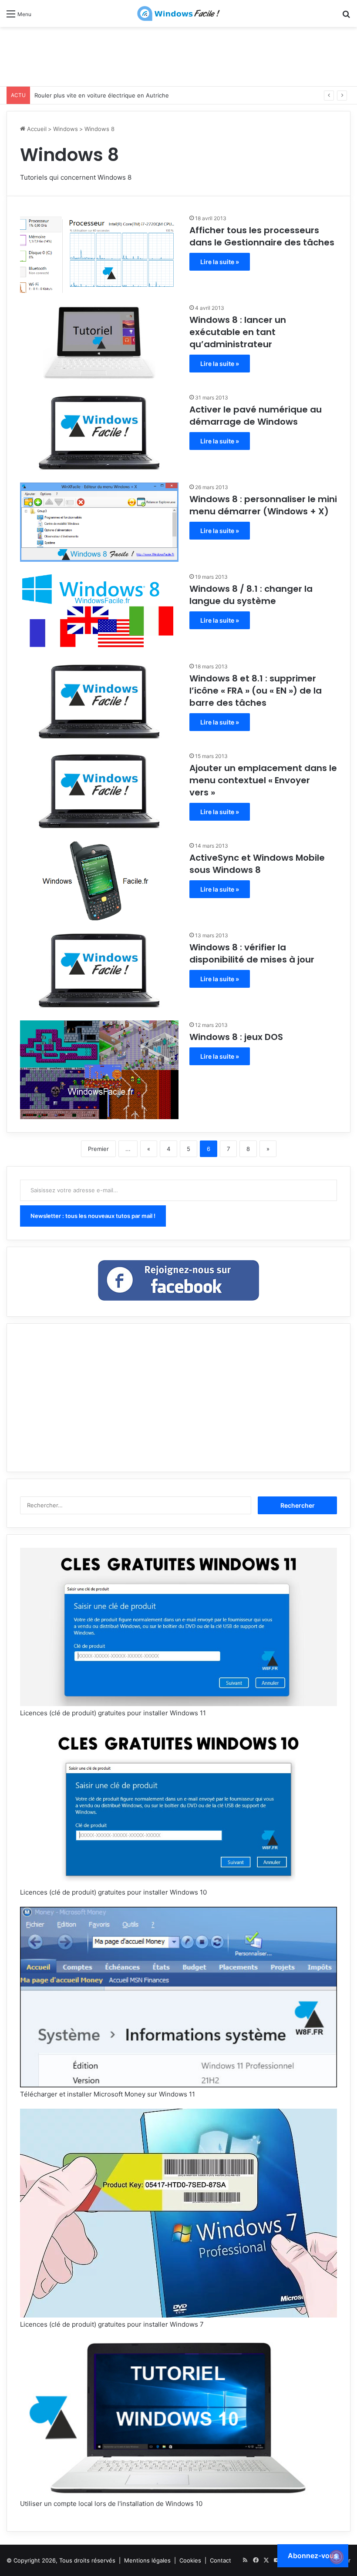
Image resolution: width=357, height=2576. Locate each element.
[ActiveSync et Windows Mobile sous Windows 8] (99, 881)
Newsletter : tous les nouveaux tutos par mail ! (93, 1216)
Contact (221, 2560)
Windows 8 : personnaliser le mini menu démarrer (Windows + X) (263, 505)
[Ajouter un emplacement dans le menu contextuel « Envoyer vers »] (99, 791)
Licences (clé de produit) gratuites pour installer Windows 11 (113, 1713)
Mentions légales (147, 2560)
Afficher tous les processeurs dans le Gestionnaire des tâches (262, 236)
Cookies (190, 2560)
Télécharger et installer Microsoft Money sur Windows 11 (108, 2094)
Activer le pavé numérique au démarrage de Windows (256, 416)
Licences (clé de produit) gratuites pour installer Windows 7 (112, 2324)
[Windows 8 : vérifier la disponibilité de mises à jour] (99, 970)
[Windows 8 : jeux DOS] (99, 1070)
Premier (98, 1149)
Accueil (36, 129)
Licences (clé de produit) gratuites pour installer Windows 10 (113, 1892)
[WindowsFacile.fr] (178, 13)
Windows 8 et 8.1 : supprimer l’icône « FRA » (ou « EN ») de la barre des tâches (256, 691)
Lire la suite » (220, 262)
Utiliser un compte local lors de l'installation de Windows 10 (111, 2504)
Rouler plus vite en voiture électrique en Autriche (102, 95)
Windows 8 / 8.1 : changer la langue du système (251, 595)
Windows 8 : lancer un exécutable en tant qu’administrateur (238, 332)
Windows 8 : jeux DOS (236, 1037)
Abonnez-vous (313, 2556)
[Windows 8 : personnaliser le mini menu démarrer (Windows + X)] (99, 522)
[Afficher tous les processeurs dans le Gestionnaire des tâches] (99, 253)
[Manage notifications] (337, 2557)
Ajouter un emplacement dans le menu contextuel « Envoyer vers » (263, 780)
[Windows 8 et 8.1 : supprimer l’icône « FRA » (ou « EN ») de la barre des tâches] (99, 701)
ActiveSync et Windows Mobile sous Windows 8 (257, 864)
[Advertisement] (178, 55)
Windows (66, 129)
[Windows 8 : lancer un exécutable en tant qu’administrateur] (99, 343)
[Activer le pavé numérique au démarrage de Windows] (99, 433)
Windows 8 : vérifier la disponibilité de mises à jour (252, 953)
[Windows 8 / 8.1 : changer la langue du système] (99, 612)
